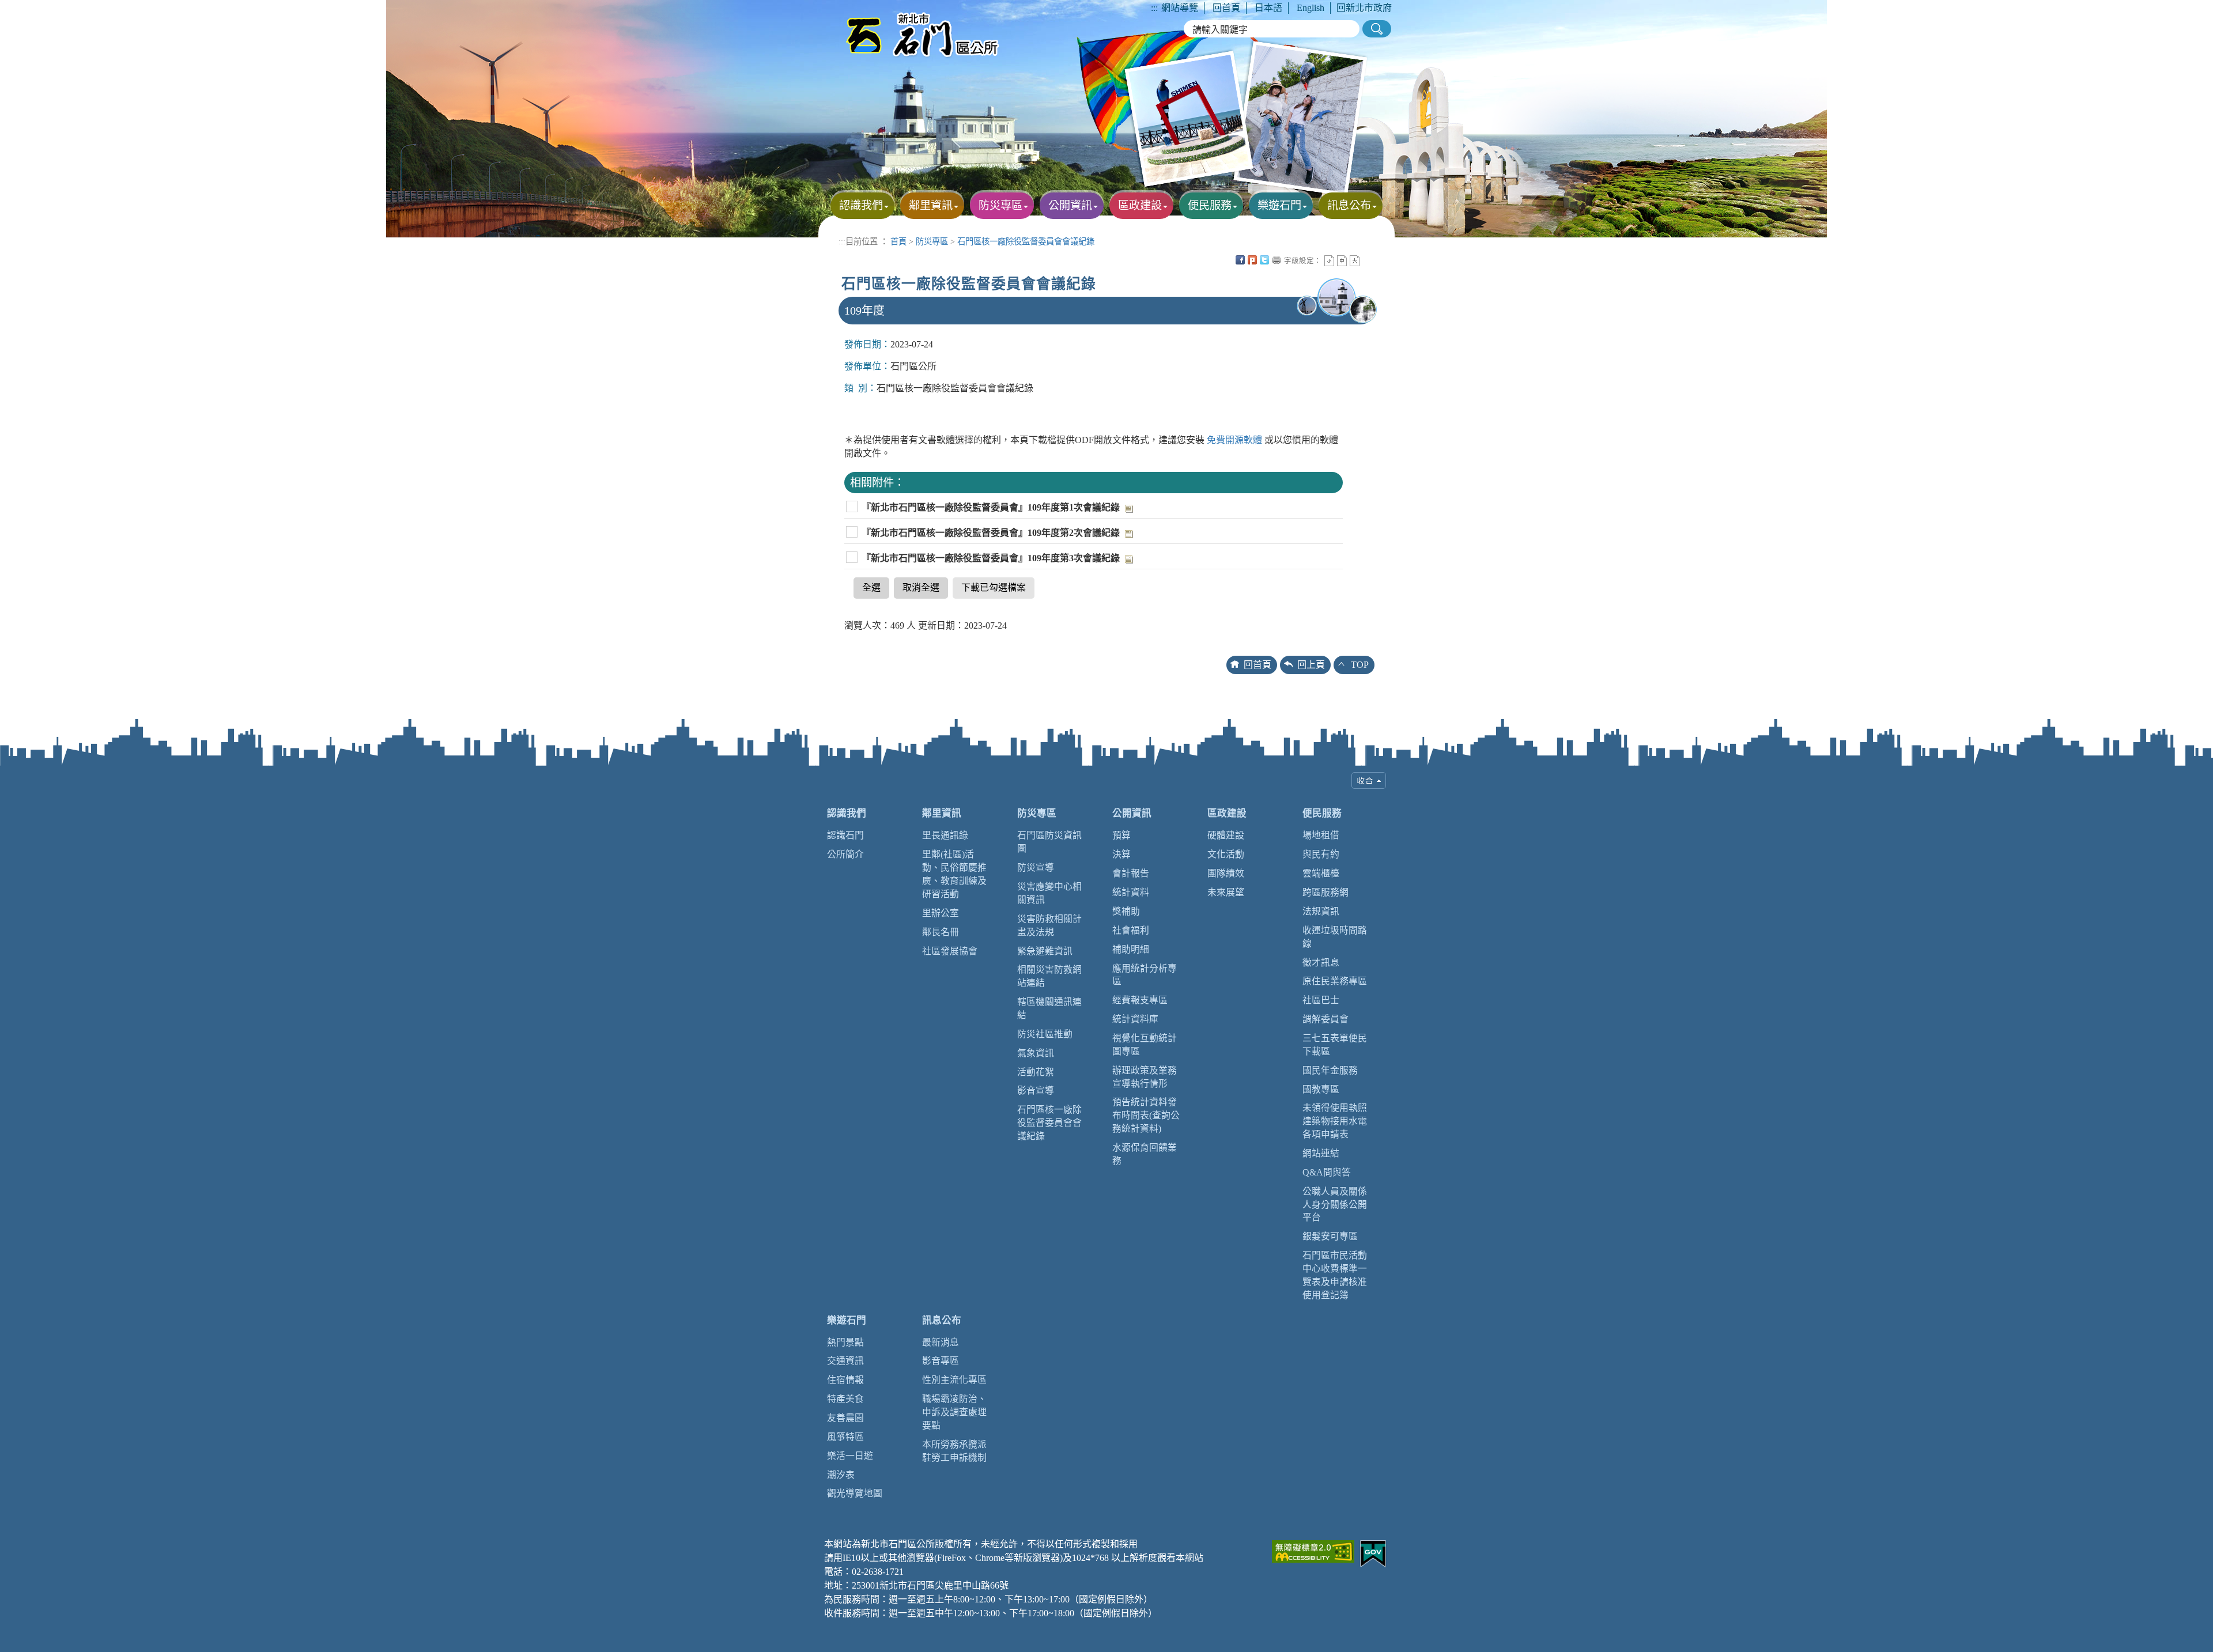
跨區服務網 (1325, 892)
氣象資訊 (1036, 1053)
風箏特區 (845, 1437)
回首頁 (1226, 8)
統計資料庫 (1135, 1019)
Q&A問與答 (1327, 1172)
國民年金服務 (1330, 1070)
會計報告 (1131, 873)
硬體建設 (1226, 835)
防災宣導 (1036, 867)
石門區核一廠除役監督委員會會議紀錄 (1026, 241)
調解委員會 (1325, 1019)
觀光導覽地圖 (855, 1493)
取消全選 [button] (921, 587)
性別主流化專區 (954, 1380)
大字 (1355, 261)
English (1311, 8)
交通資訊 (845, 1361)
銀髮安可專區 (1330, 1236)
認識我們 (847, 813)
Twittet (1264, 260)
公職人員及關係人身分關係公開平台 (1335, 1205)
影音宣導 (1036, 1090)
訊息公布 (942, 1320)
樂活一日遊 (850, 1456)
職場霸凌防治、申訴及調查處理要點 (954, 1412)
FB (1240, 260)
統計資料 (1131, 892)
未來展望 (1226, 892)
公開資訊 (1132, 813)
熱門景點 (845, 1342)
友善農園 (845, 1418)
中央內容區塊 (1367, 260)
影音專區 (941, 1361)
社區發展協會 (950, 951)
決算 (1121, 854)
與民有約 (1321, 854)
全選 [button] (871, 587)
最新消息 (941, 1342)
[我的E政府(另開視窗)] (1373, 1553)
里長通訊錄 (945, 835)
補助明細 (1131, 949)
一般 (1342, 261)
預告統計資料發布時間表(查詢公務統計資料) (1146, 1115)
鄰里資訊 (942, 813)
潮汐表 (841, 1475)
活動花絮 (1036, 1072)
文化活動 (1226, 854)
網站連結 (1321, 1153)
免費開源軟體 (1236, 440)
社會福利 (1131, 930)
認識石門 (845, 835)
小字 (1329, 261)
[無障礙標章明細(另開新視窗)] (1313, 1550)
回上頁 (1311, 665)
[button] (1377, 29)
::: (1154, 8)
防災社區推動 (1045, 1034)
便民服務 (1322, 813)
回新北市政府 (1364, 8)
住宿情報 (845, 1380)
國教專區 (1321, 1089)
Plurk (1252, 260)
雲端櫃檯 (1321, 873)
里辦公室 (941, 913)
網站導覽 (1180, 8)
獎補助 (1126, 911)
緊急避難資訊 (1045, 951)
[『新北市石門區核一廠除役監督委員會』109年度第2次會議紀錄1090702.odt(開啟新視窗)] (1128, 533)
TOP (1360, 665)
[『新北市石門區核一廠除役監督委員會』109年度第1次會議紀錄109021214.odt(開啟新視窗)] (1128, 507)
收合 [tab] (1369, 780)
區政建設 (1227, 813)
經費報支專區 (1140, 1000)
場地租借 (1321, 835)
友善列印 (1277, 260)
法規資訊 (1321, 911)
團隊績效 (1226, 873)
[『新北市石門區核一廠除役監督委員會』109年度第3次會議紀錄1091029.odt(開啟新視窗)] (1128, 558)
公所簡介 (845, 854)
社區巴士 (1321, 1000)
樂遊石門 (847, 1320)
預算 (1121, 835)
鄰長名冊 (941, 932)
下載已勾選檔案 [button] (994, 587)
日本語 (1268, 8)
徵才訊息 (1321, 963)
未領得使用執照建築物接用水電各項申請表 (1335, 1121)
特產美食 (845, 1399)
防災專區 (932, 241)
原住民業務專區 (1335, 981)
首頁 (898, 241)
